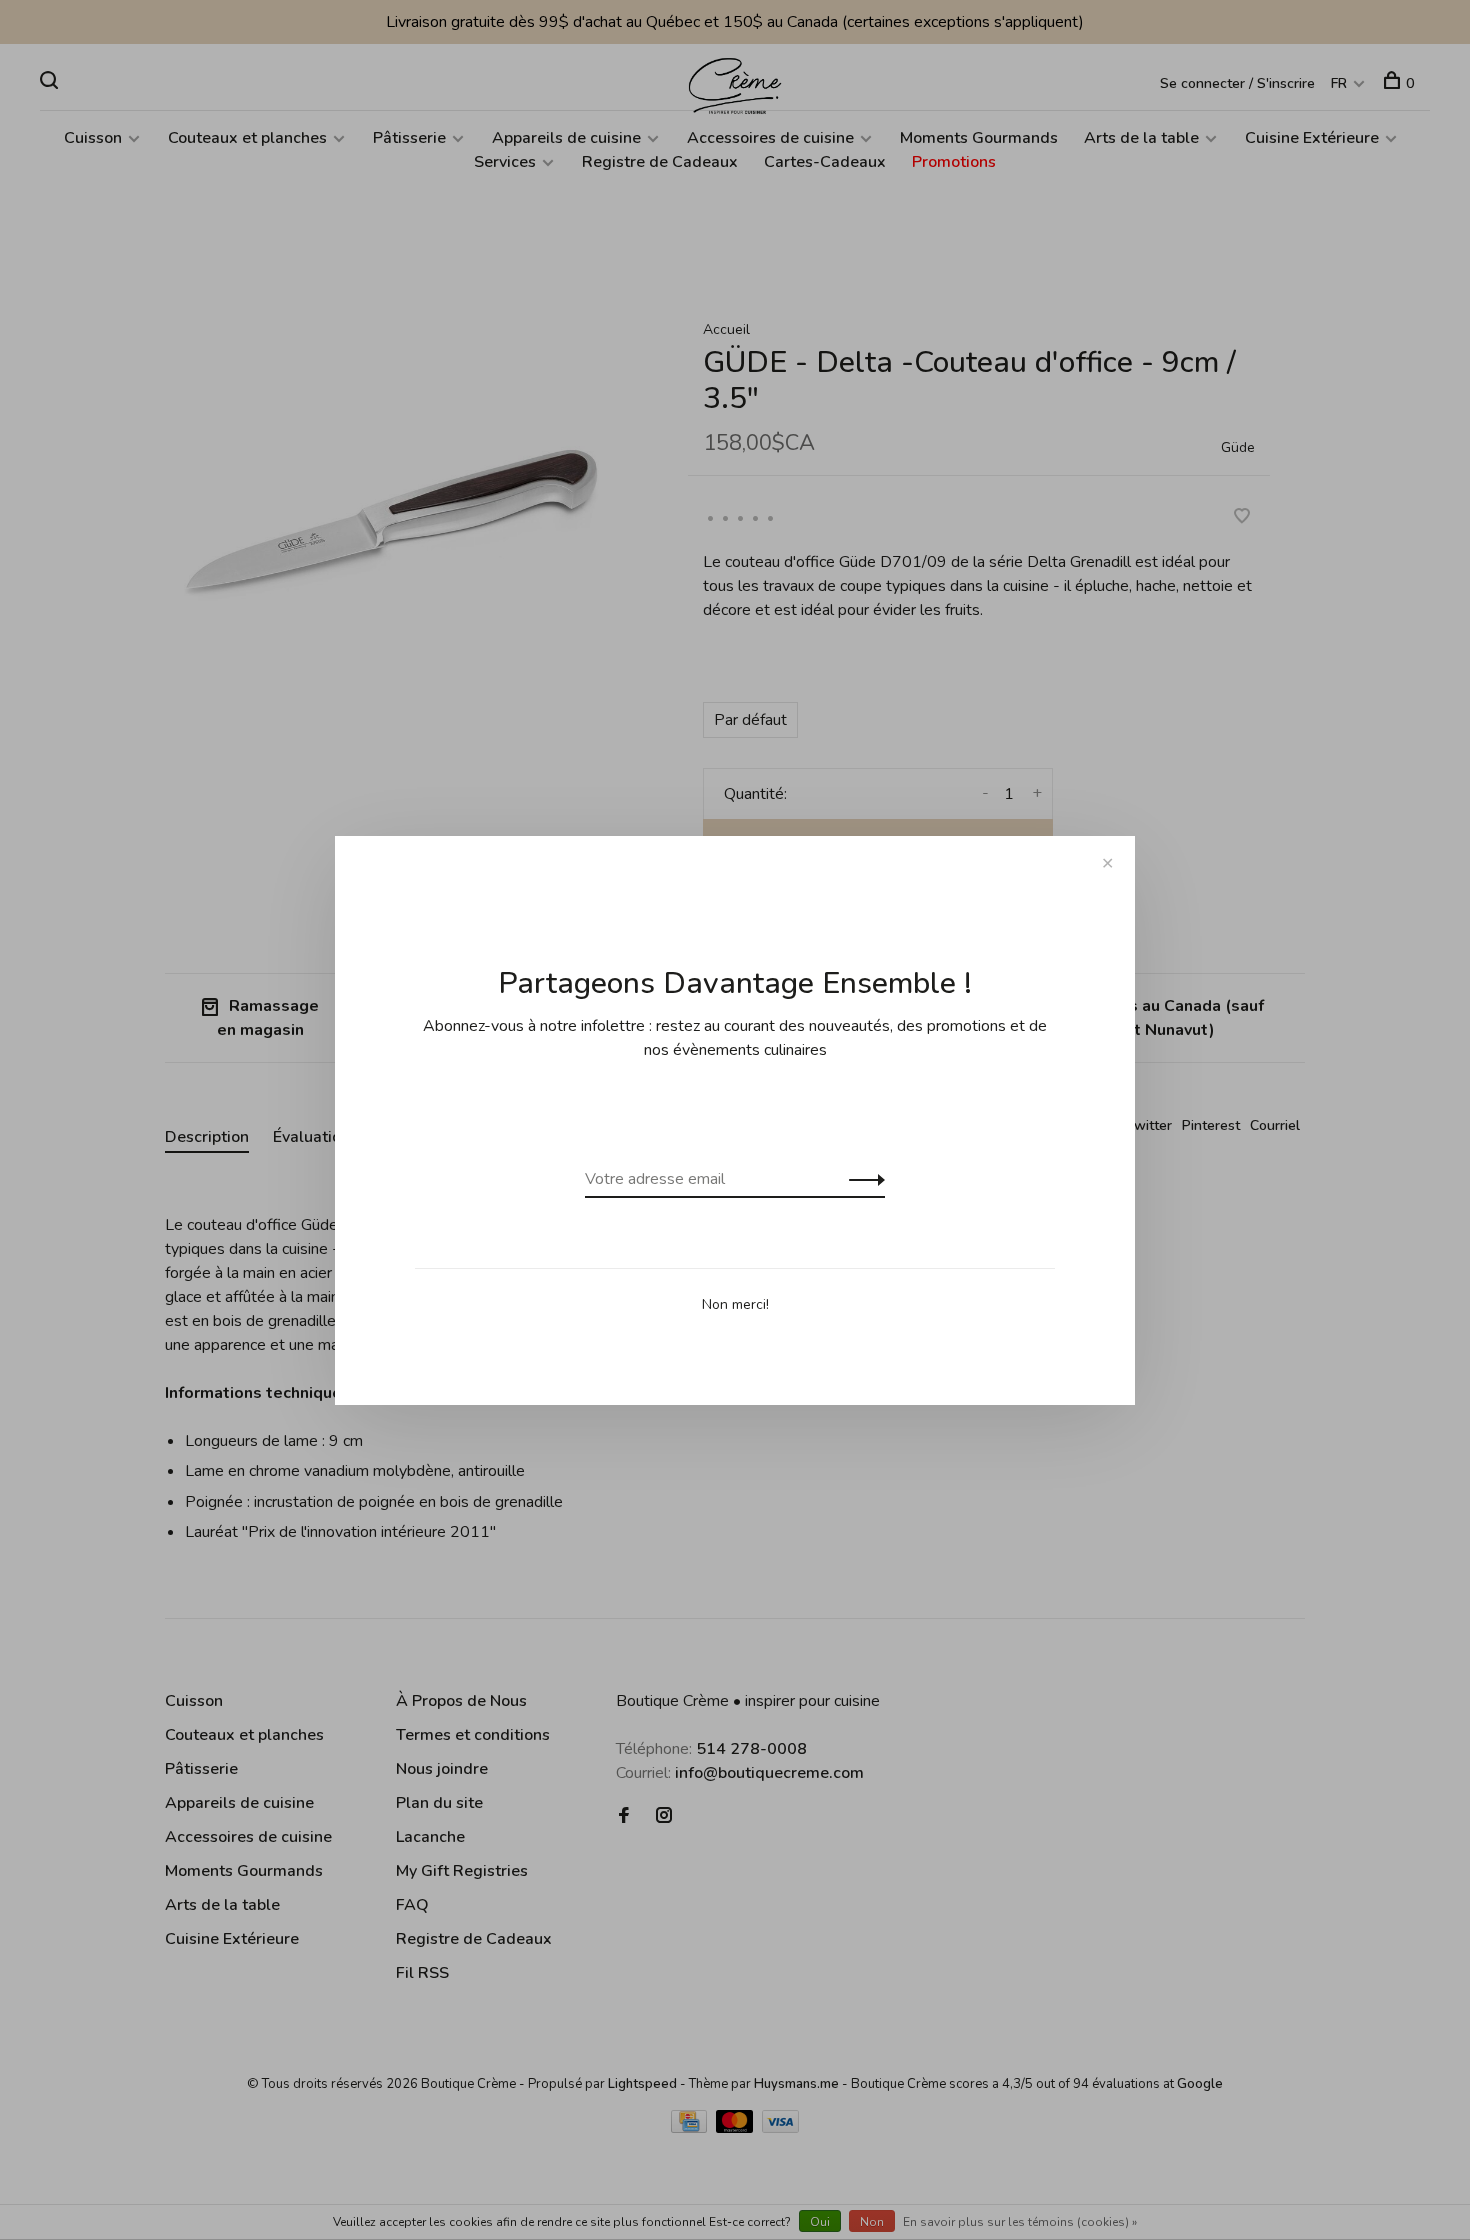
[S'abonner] (861, 1179)
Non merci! (735, 1304)
